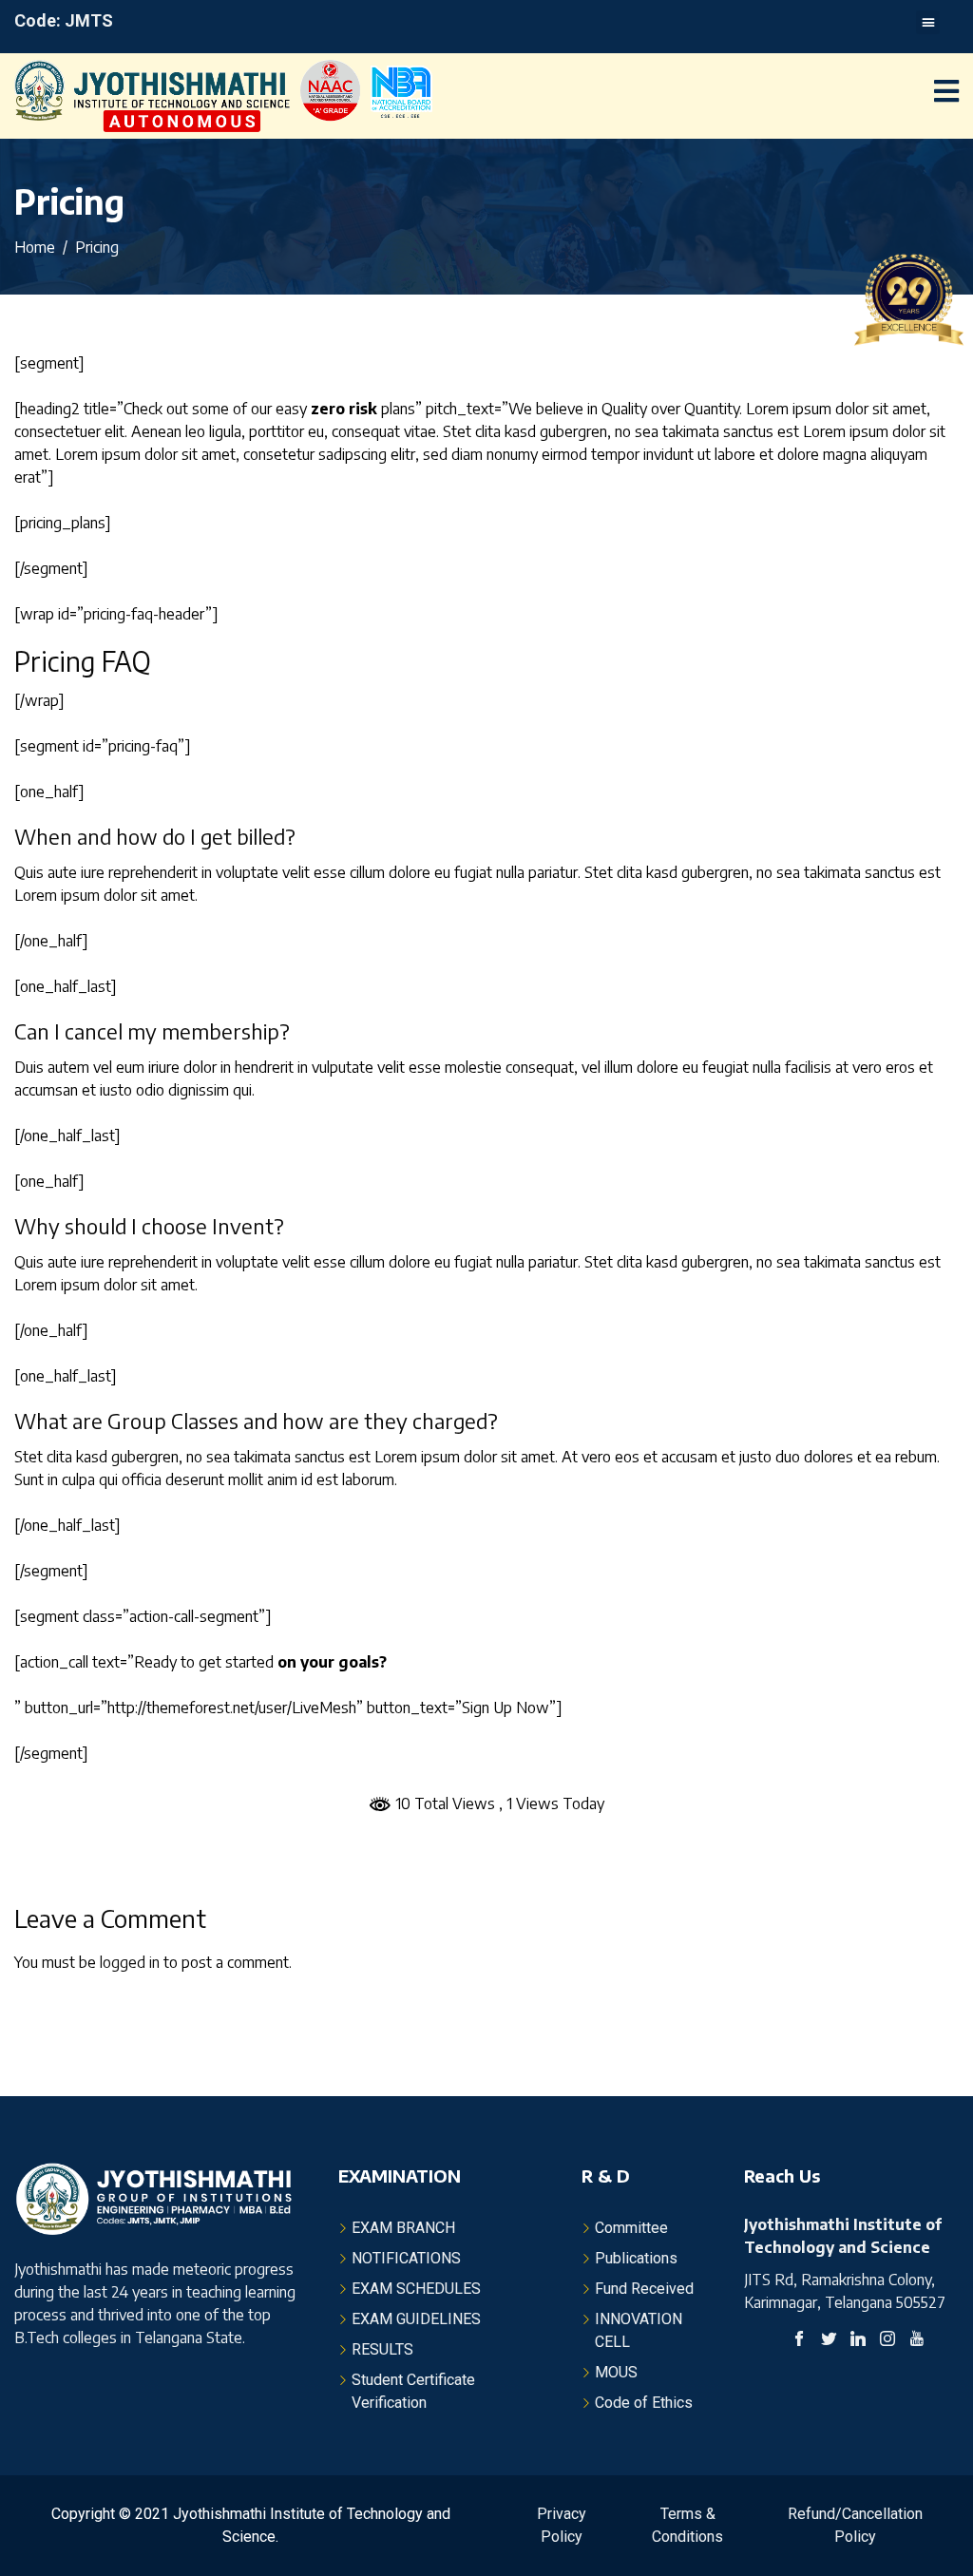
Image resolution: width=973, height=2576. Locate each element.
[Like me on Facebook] (799, 2341)
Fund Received (644, 2289)
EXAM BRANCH (403, 2228)
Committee (631, 2228)
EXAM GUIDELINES (416, 2319)
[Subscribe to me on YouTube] (917, 2341)
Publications (636, 2258)
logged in (130, 1962)
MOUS (616, 2372)
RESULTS (382, 2349)
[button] (928, 22)
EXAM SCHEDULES (416, 2289)
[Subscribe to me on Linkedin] (858, 2341)
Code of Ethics (644, 2403)
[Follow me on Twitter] (829, 2341)
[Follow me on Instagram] (887, 2341)
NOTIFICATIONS (406, 2258)
